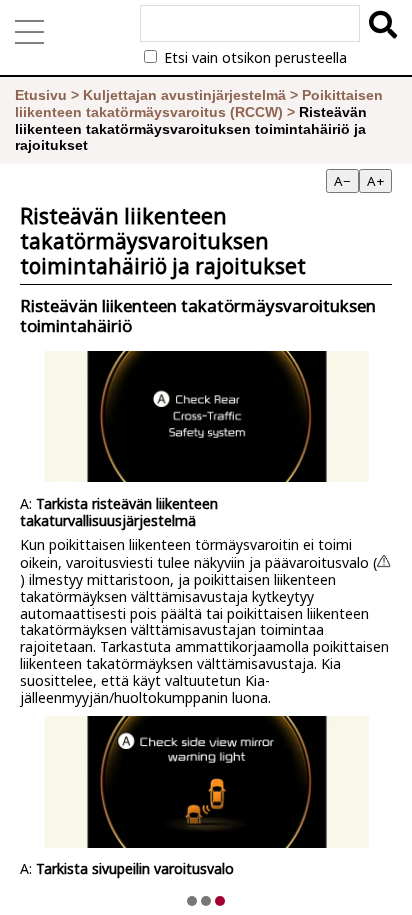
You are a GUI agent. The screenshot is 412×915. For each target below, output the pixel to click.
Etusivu (41, 95)
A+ (375, 181)
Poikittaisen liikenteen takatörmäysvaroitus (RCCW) (199, 103)
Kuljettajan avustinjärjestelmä (184, 95)
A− (342, 181)
